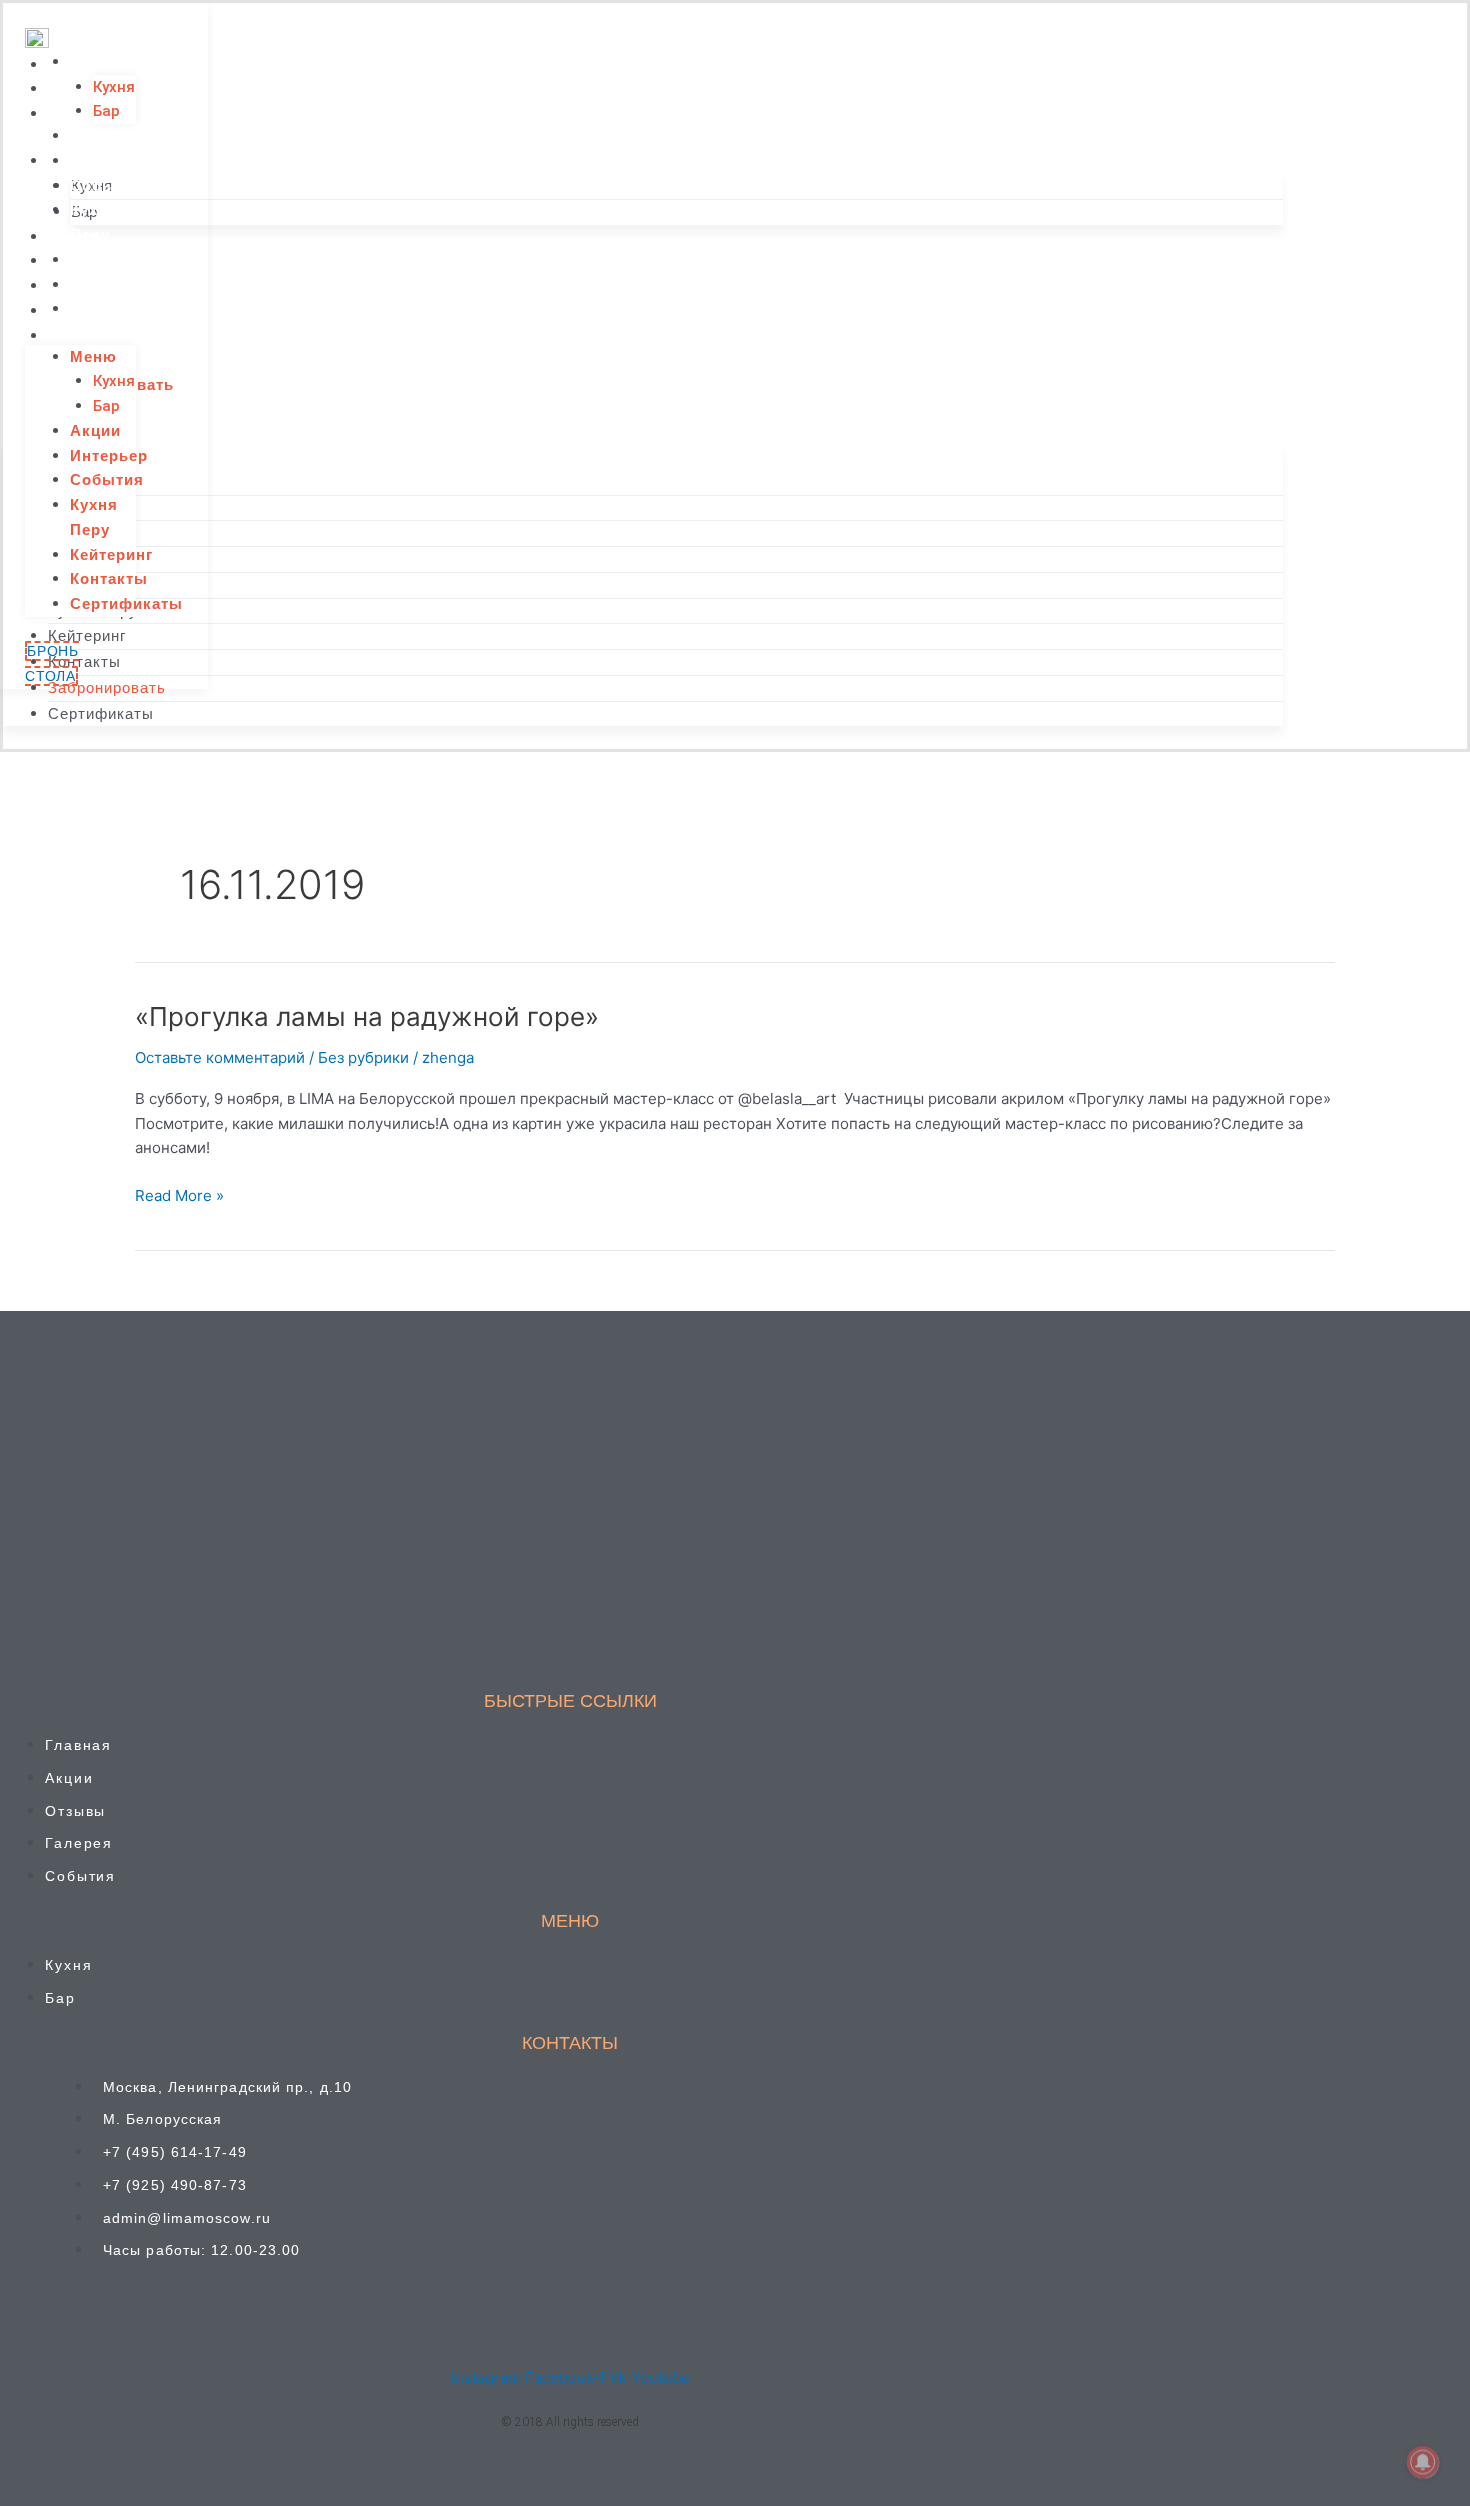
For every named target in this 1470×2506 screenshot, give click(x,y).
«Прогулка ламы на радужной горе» (367, 1016)
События (107, 185)
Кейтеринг (111, 259)
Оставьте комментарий (220, 1057)
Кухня (114, 87)
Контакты (109, 284)
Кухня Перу (94, 222)
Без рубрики (363, 1057)
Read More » (179, 1194)
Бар (106, 111)
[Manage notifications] (1423, 2462)
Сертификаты (126, 308)
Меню (93, 61)
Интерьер (109, 160)
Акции (95, 135)
